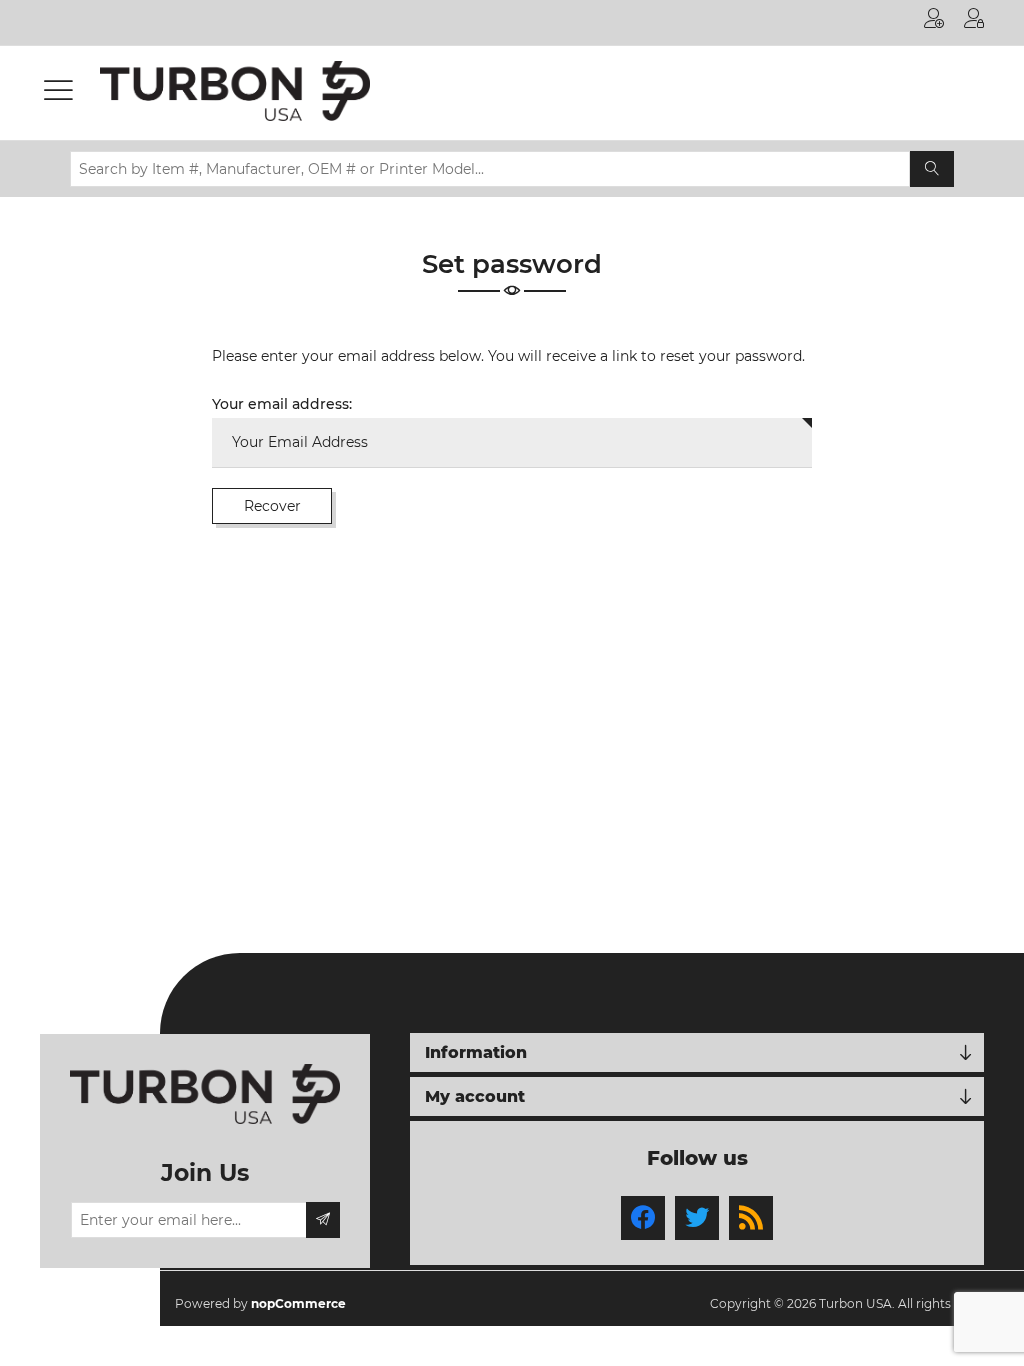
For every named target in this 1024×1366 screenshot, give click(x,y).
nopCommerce (298, 1303)
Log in (974, 22)
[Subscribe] (323, 1220)
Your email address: (282, 404)
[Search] (932, 169)
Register (934, 22)
